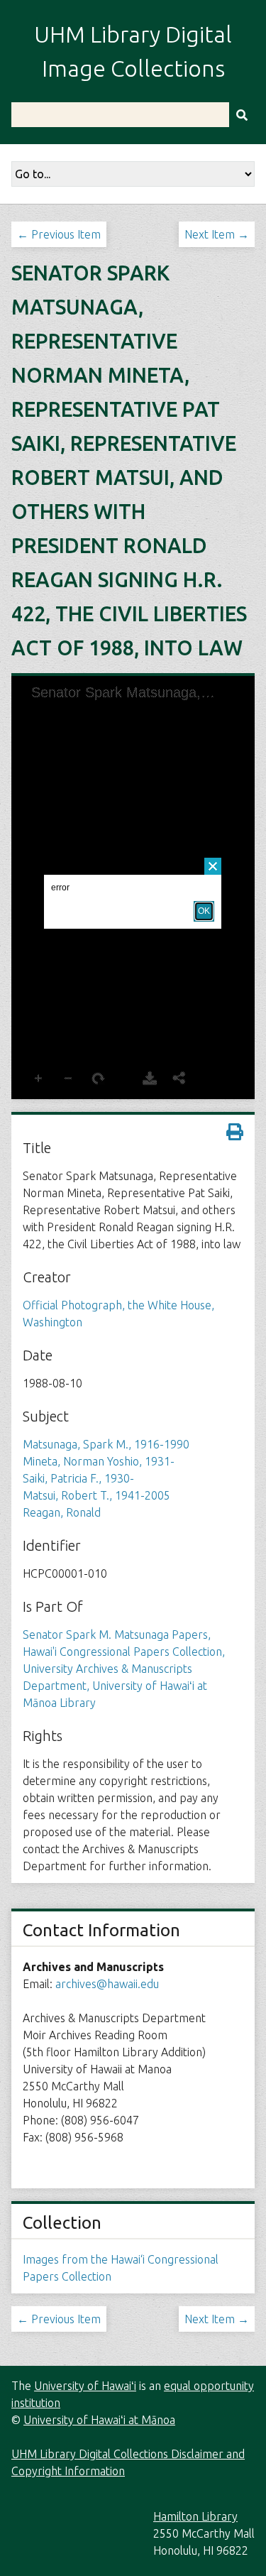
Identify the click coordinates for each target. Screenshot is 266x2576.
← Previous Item (59, 234)
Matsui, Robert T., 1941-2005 (96, 1495)
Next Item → (217, 234)
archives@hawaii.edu (107, 1984)
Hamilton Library (195, 2516)
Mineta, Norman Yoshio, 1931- (99, 1461)
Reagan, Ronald (62, 1512)
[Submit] (242, 115)
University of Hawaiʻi (85, 2386)
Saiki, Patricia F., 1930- (78, 1478)
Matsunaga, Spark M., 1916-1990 (106, 1444)
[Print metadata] (235, 1132)
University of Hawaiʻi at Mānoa (99, 2420)
